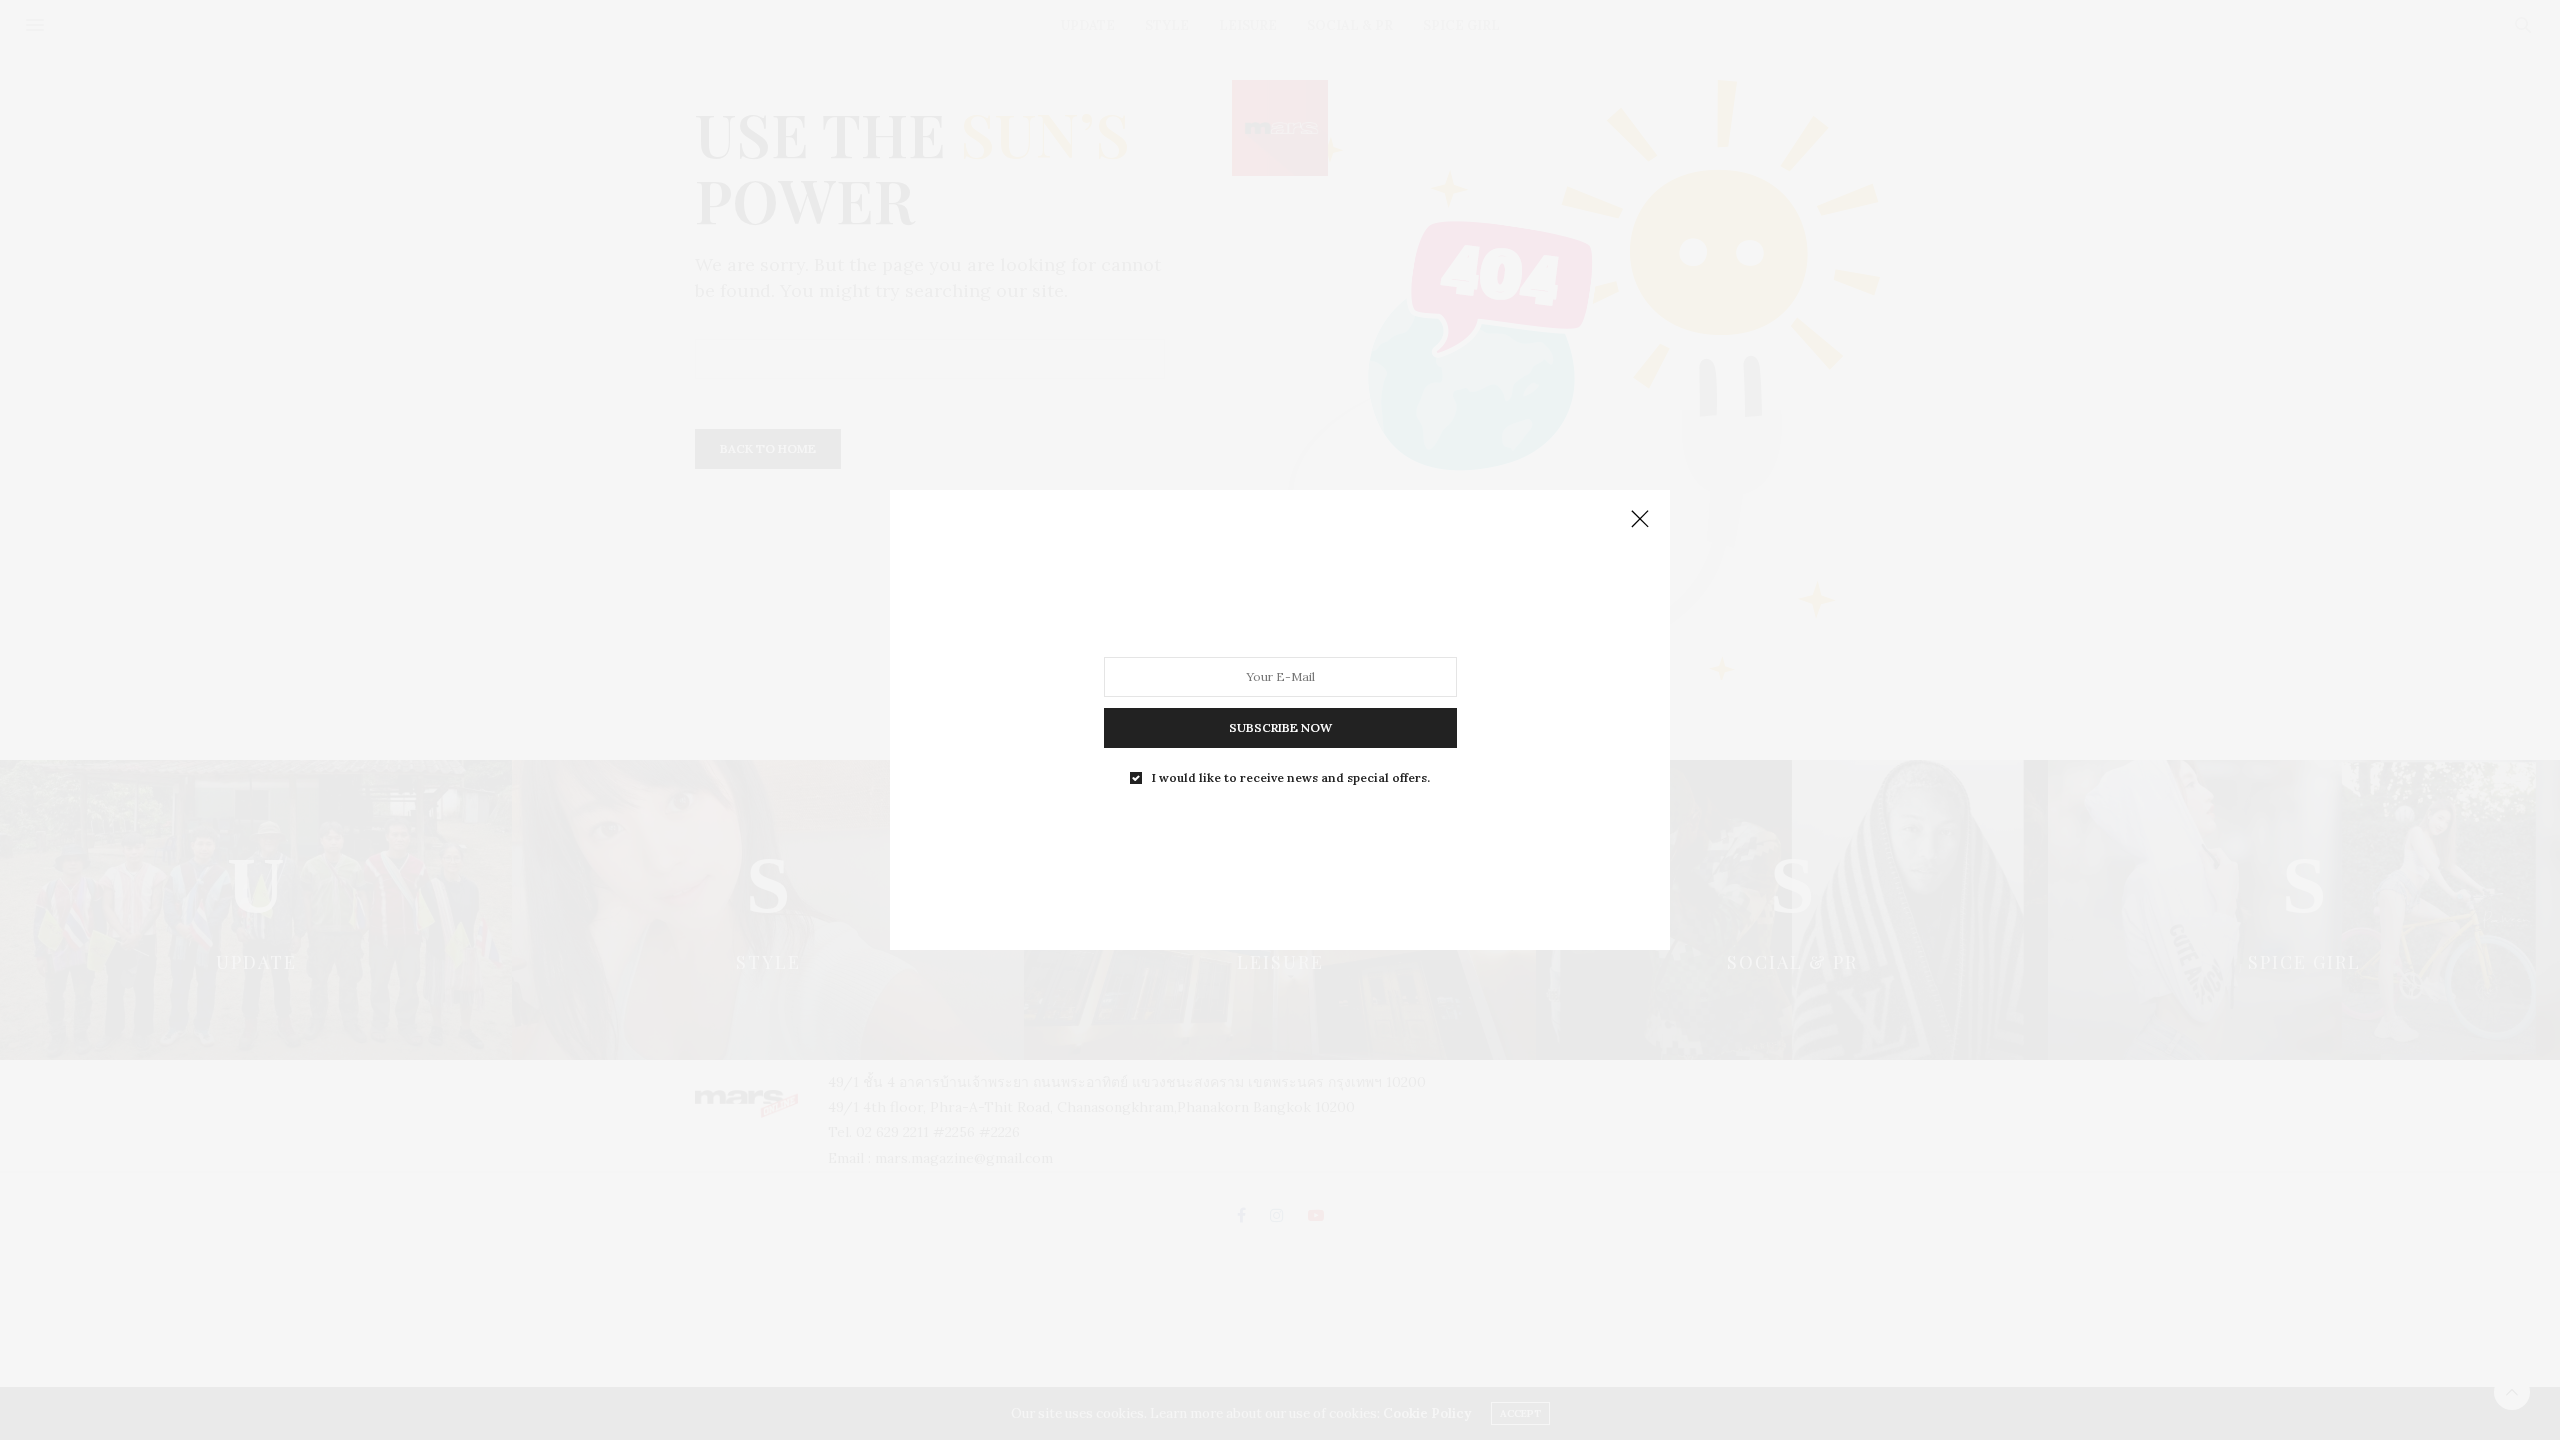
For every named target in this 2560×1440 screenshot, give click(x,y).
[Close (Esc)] (1640, 520)
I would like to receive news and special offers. (1291, 778)
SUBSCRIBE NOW (1280, 727)
